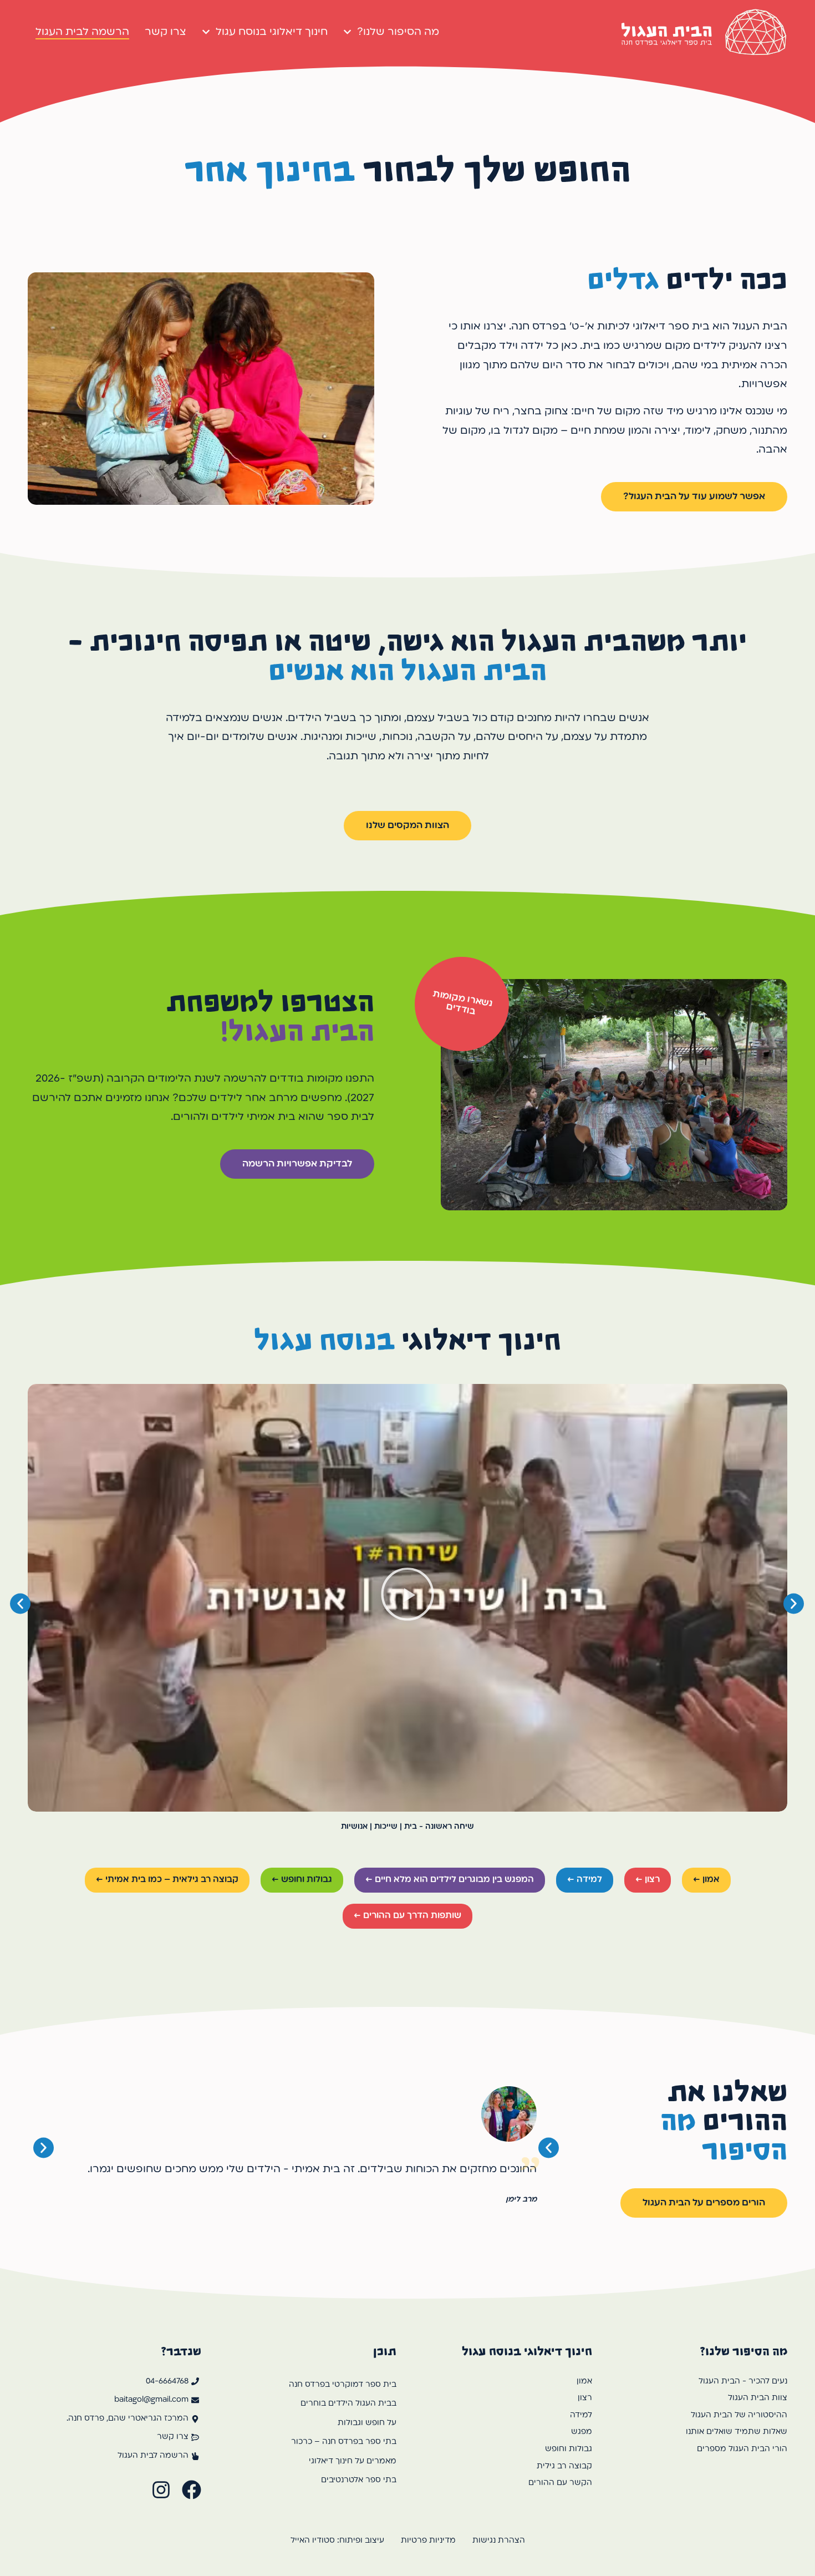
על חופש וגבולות (367, 2423)
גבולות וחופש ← (302, 1880)
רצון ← (648, 1880)
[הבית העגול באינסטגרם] (161, 2490)
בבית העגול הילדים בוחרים (348, 2404)
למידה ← (585, 1880)
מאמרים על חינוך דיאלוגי (353, 2461)
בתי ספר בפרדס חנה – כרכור (344, 2442)
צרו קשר (165, 32)
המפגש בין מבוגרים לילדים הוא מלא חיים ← (450, 1880)
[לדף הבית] (704, 32)
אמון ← (706, 1880)
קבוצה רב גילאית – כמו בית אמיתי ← (167, 1880)
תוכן (385, 2351)
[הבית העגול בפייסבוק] (192, 2490)
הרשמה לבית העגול (82, 32)
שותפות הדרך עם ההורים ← (407, 1916)
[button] (407, 1598)
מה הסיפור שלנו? (398, 32)
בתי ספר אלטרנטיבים (359, 2480)
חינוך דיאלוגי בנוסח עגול (272, 32)
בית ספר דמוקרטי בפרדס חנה (343, 2385)
